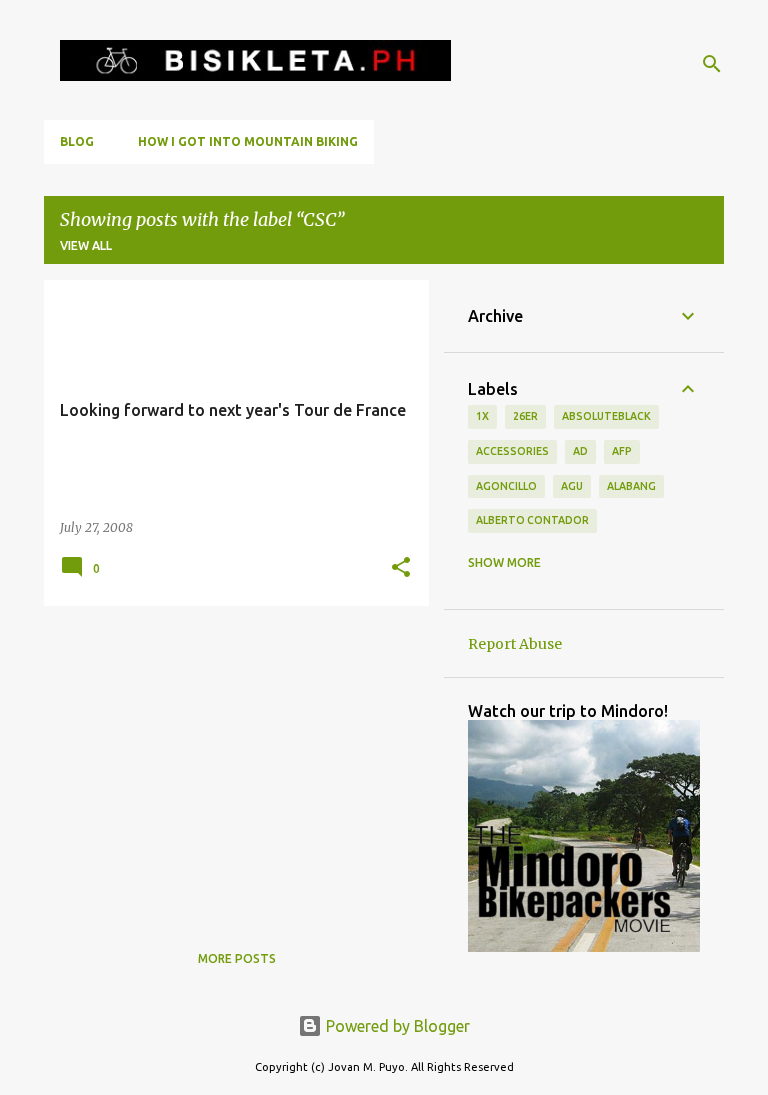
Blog (77, 141)
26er (525, 416)
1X (482, 416)
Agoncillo (506, 486)
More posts (237, 958)
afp (622, 451)
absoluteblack (606, 416)
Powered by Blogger (396, 1026)
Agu (572, 486)
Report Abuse (515, 644)
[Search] (712, 64)
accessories (512, 451)
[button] (401, 568)
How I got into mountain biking (248, 141)
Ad (580, 451)
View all (86, 245)
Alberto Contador (532, 520)
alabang (631, 486)
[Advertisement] (229, 761)
